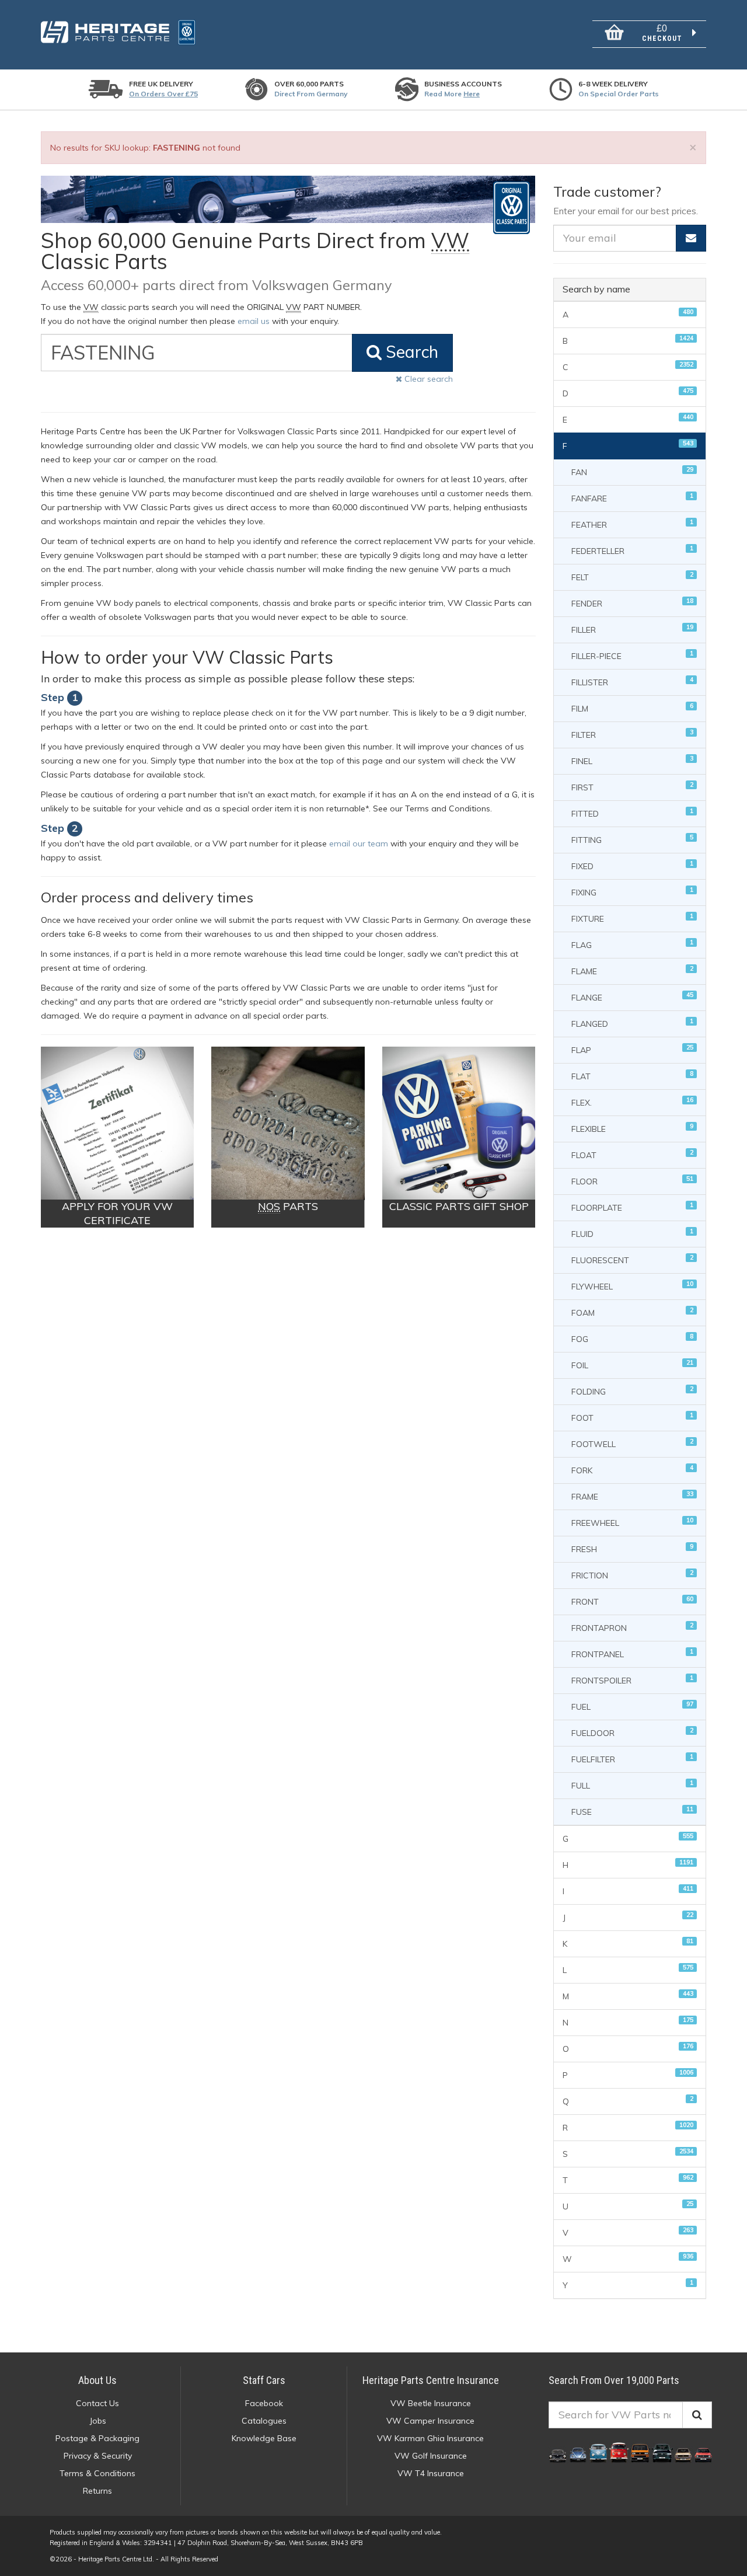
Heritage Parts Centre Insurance (431, 2380)
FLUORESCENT (632, 1259)
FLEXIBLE (632, 1128)
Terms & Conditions (97, 2473)
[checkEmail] (691, 238)
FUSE (632, 1811)
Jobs (98, 2421)
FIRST (632, 787)
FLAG (632, 944)
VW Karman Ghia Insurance (430, 2438)
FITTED (632, 813)
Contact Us (97, 2403)
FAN (632, 471)
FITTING (632, 839)
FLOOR (632, 1181)
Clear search (427, 379)
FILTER (632, 734)
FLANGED (632, 1023)
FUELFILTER (632, 1758)
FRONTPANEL (632, 1653)
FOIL (632, 1364)
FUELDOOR (632, 1732)
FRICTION (632, 1575)
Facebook (264, 2403)
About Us (97, 2380)
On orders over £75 (163, 94)
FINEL (632, 760)
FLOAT (632, 1154)
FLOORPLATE (632, 1207)
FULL (632, 1785)
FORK (632, 1470)
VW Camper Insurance (430, 2421)
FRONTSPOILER (632, 1680)
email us (254, 321)
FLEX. (632, 1102)
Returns (97, 2491)
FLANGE (632, 997)
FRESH (632, 1548)
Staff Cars (264, 2380)
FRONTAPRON (632, 1627)
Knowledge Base (264, 2438)
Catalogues (264, 2421)
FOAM (632, 1312)
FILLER (632, 629)
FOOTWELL (632, 1443)
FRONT (632, 1601)
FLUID (632, 1233)
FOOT (632, 1417)
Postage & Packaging (97, 2438)
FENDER (632, 603)
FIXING (632, 892)
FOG (632, 1338)
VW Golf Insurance (431, 2456)
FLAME (632, 970)
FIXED (632, 865)
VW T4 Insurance (431, 2473)
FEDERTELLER (632, 550)
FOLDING (632, 1391)
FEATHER (632, 524)
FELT (632, 576)
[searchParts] (697, 2415)
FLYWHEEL (632, 1286)
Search (410, 352)
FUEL (632, 1706)
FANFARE (632, 498)
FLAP (632, 1049)
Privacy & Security (98, 2456)
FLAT (632, 1076)
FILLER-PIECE (632, 655)
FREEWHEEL (632, 1522)
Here (472, 94)
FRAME (632, 1496)
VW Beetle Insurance (431, 2403)
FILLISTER (632, 682)
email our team (359, 843)
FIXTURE (632, 918)
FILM (632, 708)
